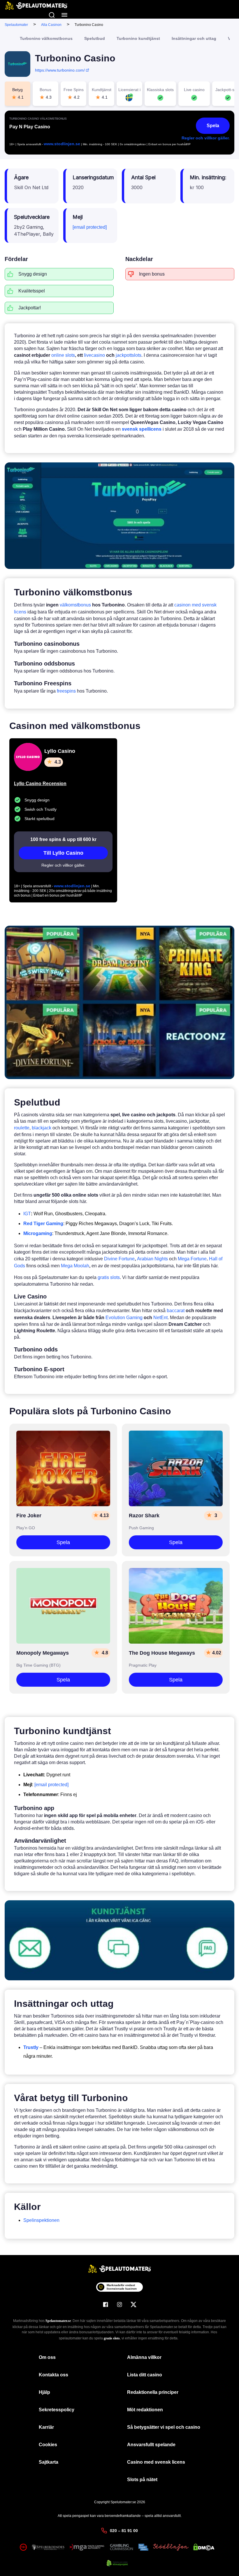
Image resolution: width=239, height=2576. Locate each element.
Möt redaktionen (145, 2410)
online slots (63, 355)
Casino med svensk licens (156, 2462)
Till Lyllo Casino (63, 853)
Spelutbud (95, 38)
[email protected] (90, 227)
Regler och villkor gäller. (206, 138)
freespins (66, 691)
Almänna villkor (144, 2357)
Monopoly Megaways (43, 1653)
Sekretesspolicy (57, 2410)
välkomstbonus (75, 605)
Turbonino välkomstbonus (46, 38)
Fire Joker (29, 1516)
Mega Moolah (75, 1266)
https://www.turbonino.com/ (60, 70)
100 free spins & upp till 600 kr (63, 839)
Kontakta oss (53, 2375)
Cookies (48, 2445)
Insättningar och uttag (194, 38)
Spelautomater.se (58, 2321)
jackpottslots (129, 355)
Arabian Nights (152, 1259)
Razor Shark (144, 1516)
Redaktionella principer (153, 2392)
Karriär (46, 2427)
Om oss (47, 2357)
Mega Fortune (192, 1259)
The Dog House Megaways (162, 1653)
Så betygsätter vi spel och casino (164, 2427)
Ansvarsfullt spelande (151, 2445)
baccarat (176, 1311)
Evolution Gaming (124, 1318)
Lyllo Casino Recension (40, 784)
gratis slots (109, 1277)
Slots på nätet (142, 2480)
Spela (213, 126)
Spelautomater (16, 25)
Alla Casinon (51, 25)
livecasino (94, 355)
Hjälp (44, 2392)
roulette (22, 1128)
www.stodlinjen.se (62, 144)
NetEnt (160, 1318)
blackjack (42, 1128)
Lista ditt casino (145, 2375)
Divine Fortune (119, 1259)
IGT (27, 1214)
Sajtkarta (49, 2462)
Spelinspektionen (41, 2220)
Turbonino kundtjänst (138, 38)
